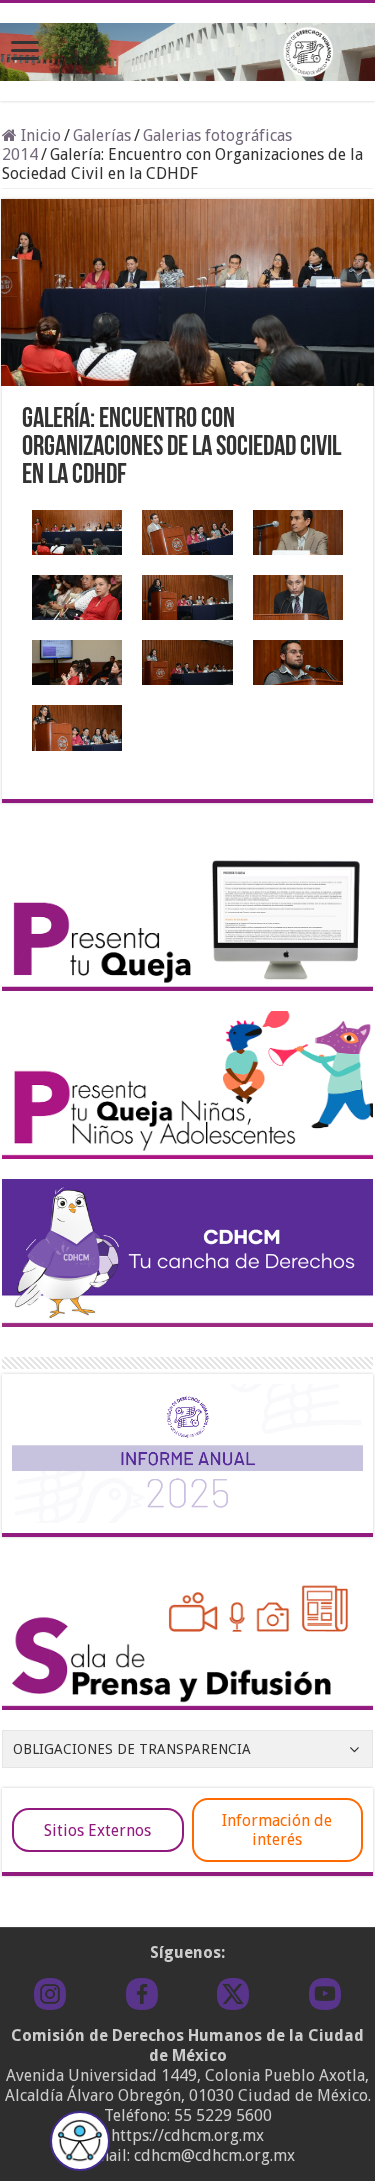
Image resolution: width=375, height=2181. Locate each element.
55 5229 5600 (223, 2115)
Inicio (39, 135)
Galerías (102, 135)
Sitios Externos (97, 1830)
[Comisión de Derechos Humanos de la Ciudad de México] (187, 48)
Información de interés (277, 1830)
